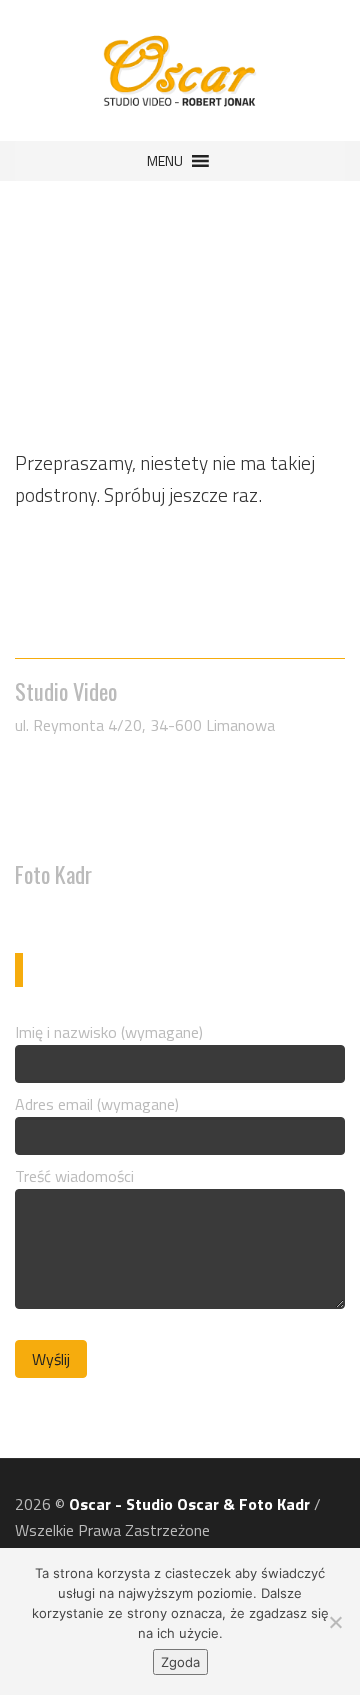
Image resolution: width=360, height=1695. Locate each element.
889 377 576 (73, 908)
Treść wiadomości (74, 1176)
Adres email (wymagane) (97, 1104)
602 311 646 (73, 803)
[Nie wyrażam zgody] (335, 1622)
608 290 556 (73, 777)
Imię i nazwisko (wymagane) (109, 1032)
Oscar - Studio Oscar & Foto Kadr (189, 1504)
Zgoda (180, 1662)
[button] (165, 161)
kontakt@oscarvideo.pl (113, 829)
